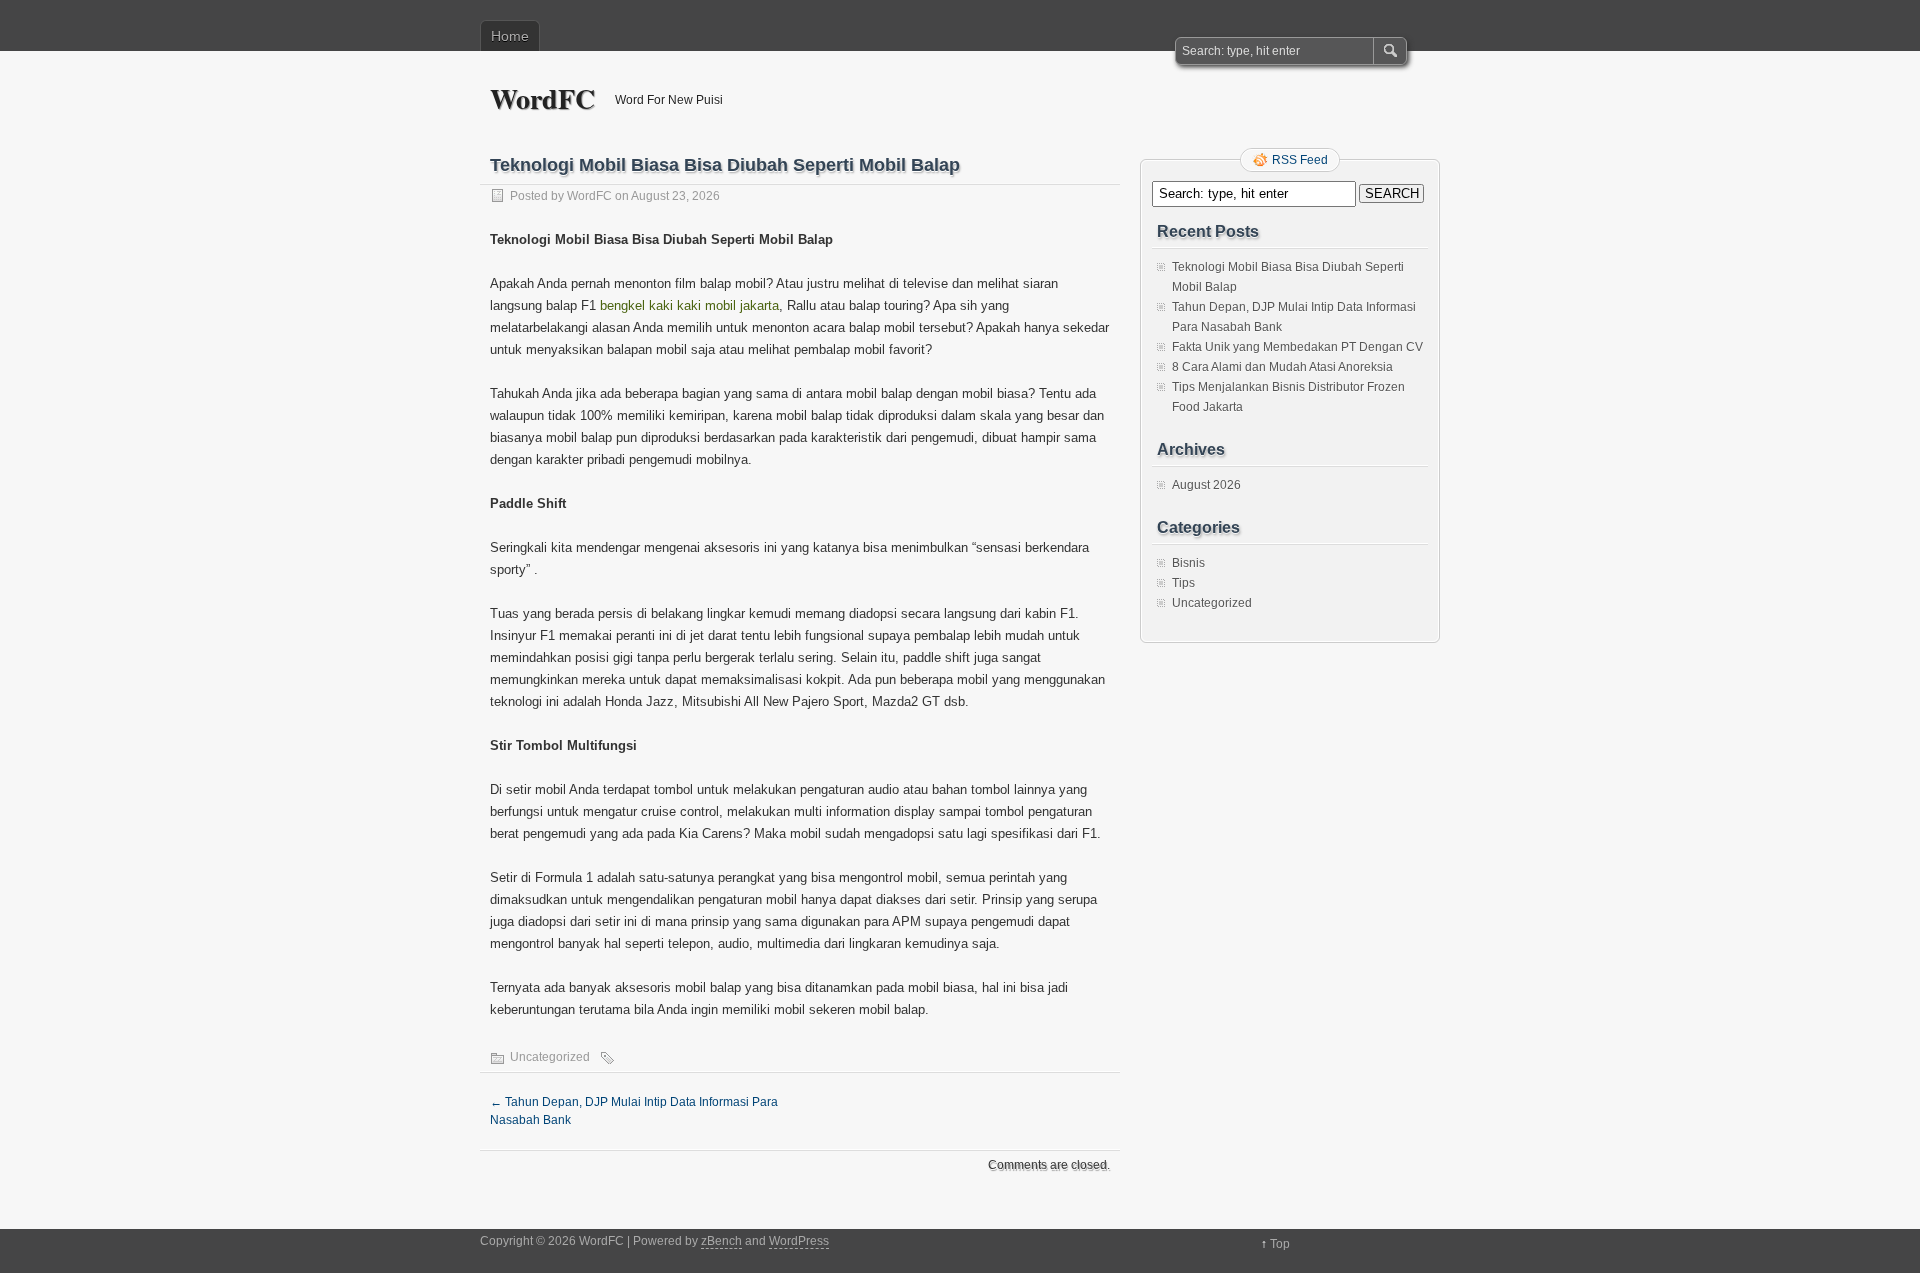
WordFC (542, 98)
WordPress (799, 1241)
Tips (1183, 583)
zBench (721, 1241)
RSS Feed (1300, 160)
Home (510, 36)
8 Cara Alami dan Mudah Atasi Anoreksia (1282, 367)
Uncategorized (550, 1057)
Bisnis (1188, 563)
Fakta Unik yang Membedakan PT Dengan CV (1297, 347)
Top (1280, 1244)
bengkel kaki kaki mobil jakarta (689, 305)
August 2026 (1206, 485)
